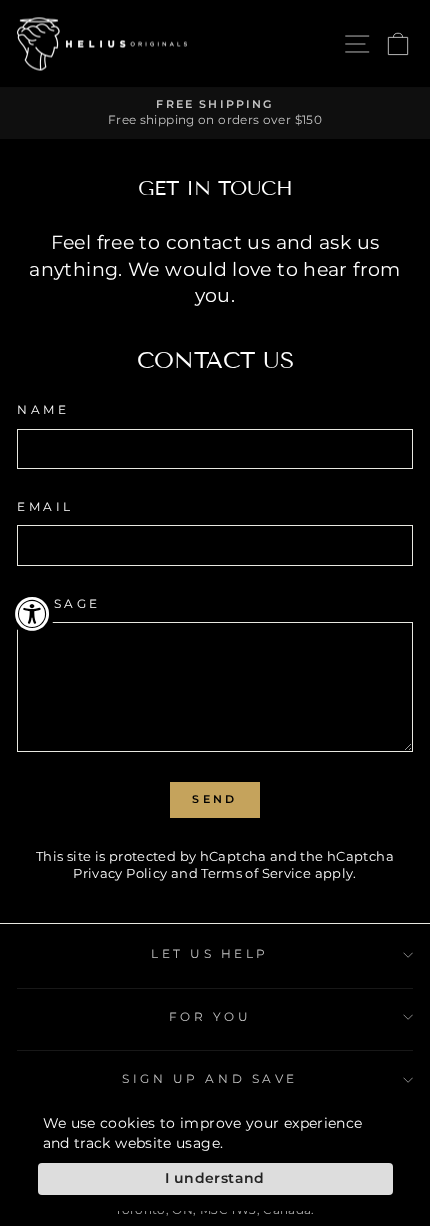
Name (43, 410)
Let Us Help (210, 954)
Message (59, 604)
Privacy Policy (120, 873)
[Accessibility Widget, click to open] (32, 613)
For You (210, 1017)
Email (45, 507)
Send (214, 799)
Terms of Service (256, 873)
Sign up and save (210, 1079)
